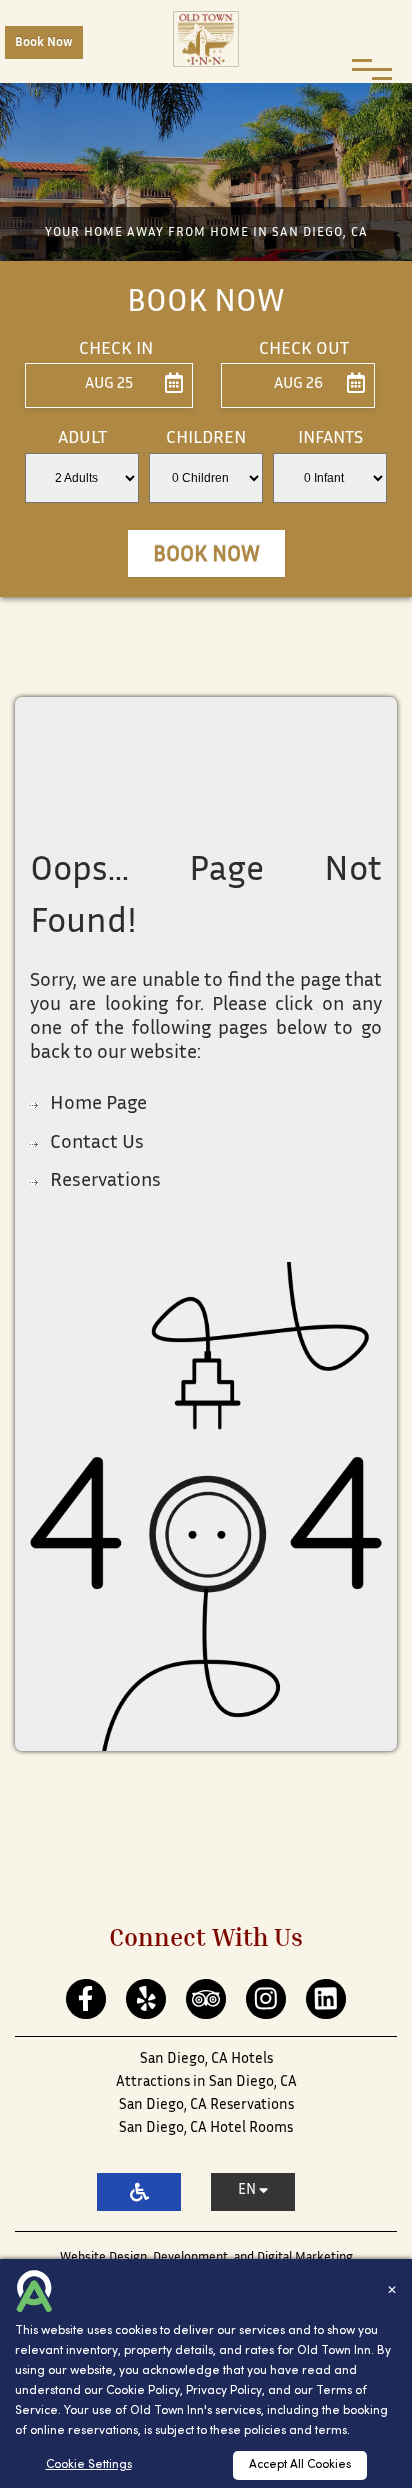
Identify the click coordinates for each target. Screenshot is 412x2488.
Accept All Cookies (300, 2465)
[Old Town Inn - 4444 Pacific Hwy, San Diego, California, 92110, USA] (206, 39)
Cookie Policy (143, 2391)
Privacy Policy (224, 2391)
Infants (330, 439)
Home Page (98, 1104)
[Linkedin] (326, 1999)
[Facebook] (86, 1999)
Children (206, 439)
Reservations (105, 1181)
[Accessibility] (139, 2192)
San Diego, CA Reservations (206, 2105)
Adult (82, 439)
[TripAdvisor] (206, 1999)
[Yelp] (146, 1999)
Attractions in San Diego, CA (206, 2082)
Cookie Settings (89, 2465)
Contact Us (97, 1143)
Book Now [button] (206, 556)
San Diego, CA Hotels (206, 2059)
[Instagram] (266, 1999)
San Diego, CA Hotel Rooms (206, 2128)
